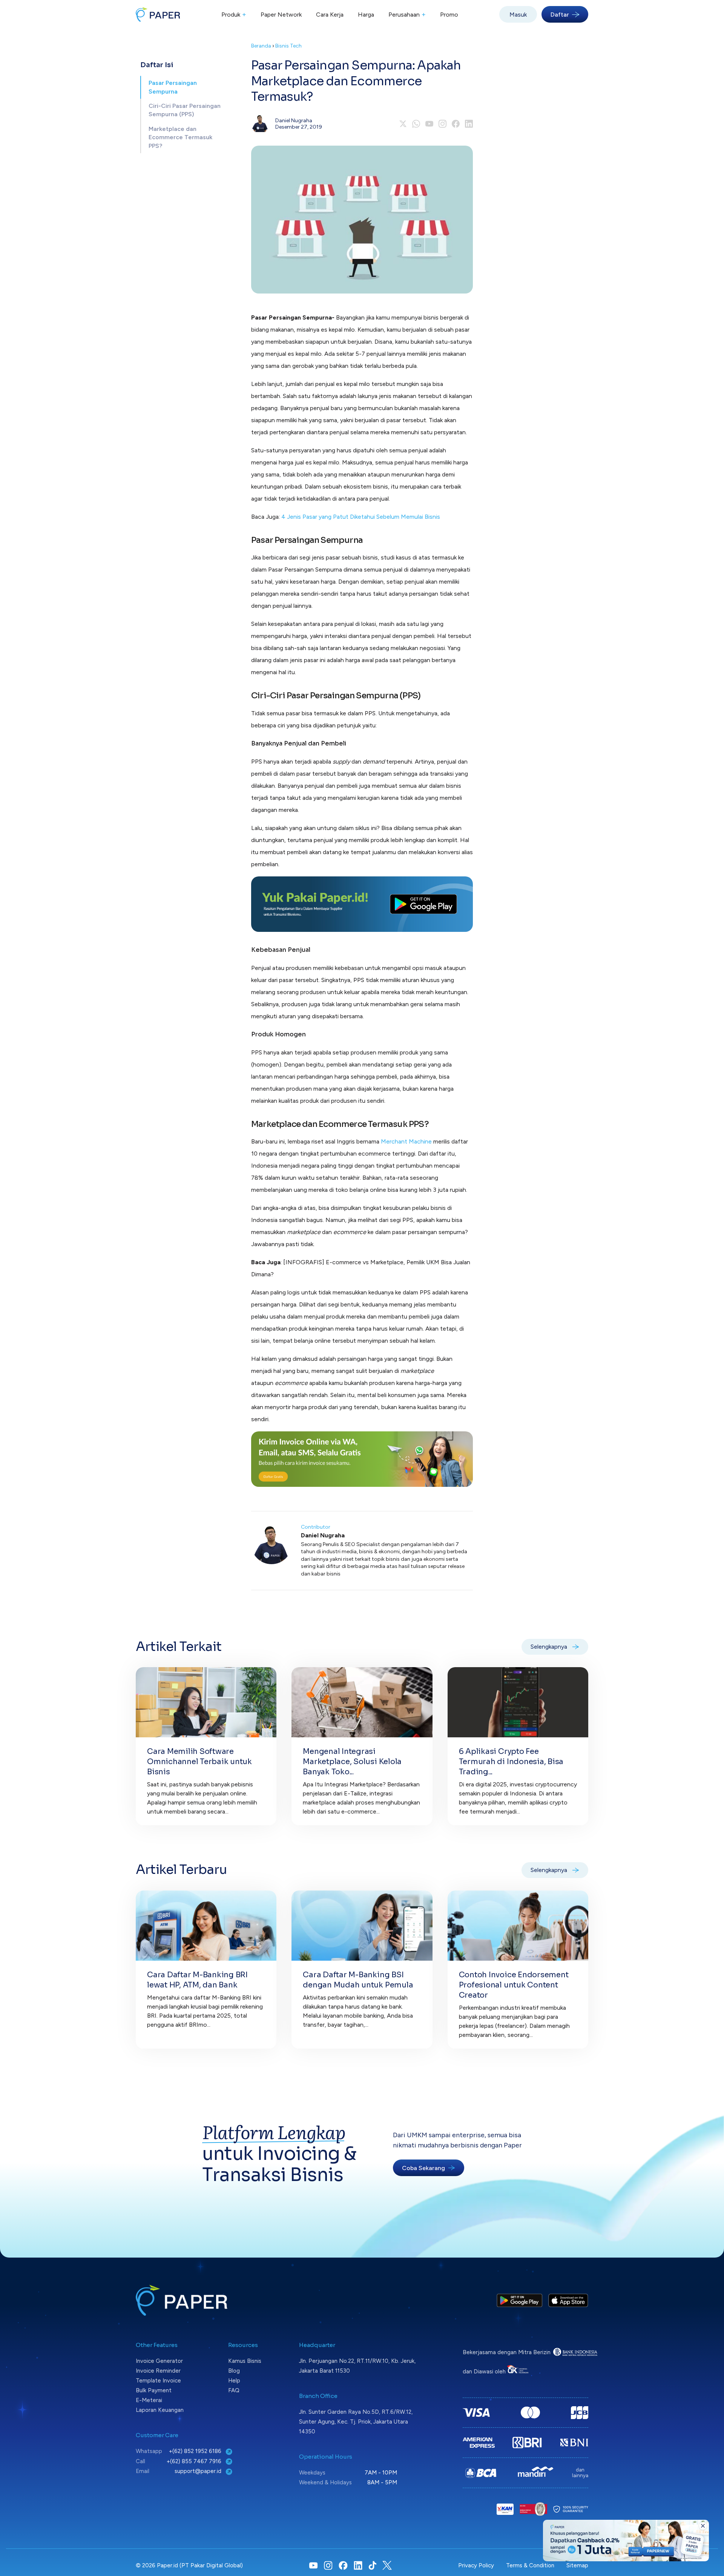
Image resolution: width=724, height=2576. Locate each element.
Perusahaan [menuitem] (407, 14)
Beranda (261, 46)
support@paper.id (199, 2471)
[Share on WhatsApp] (416, 124)
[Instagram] (443, 124)
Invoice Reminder (158, 2371)
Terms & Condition (530, 2565)
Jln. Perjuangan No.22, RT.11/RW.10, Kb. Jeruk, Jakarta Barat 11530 (357, 2366)
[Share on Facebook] (456, 124)
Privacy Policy (476, 2565)
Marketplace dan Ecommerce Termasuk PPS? (180, 137)
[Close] (703, 2526)
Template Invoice (158, 2381)
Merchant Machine (406, 1141)
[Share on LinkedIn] (469, 124)
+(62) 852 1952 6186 (196, 2451)
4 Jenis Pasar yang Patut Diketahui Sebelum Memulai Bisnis (361, 517)
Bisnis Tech (288, 46)
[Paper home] (158, 14)
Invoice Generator (159, 2361)
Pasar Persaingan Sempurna (173, 87)
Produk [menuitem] (234, 14)
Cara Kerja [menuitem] (330, 15)
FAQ (234, 2390)
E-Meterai (149, 2400)
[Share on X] (403, 124)
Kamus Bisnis (245, 2361)
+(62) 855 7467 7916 (195, 2461)
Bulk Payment (154, 2390)
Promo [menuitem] (449, 15)
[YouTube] (429, 124)
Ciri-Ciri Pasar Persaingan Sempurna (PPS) (185, 110)
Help (234, 2381)
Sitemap (577, 2565)
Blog (234, 2371)
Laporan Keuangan (160, 2410)
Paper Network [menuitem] (281, 15)
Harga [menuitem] (366, 15)
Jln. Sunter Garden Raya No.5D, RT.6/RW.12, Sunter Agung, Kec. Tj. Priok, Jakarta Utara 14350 (356, 2422)
